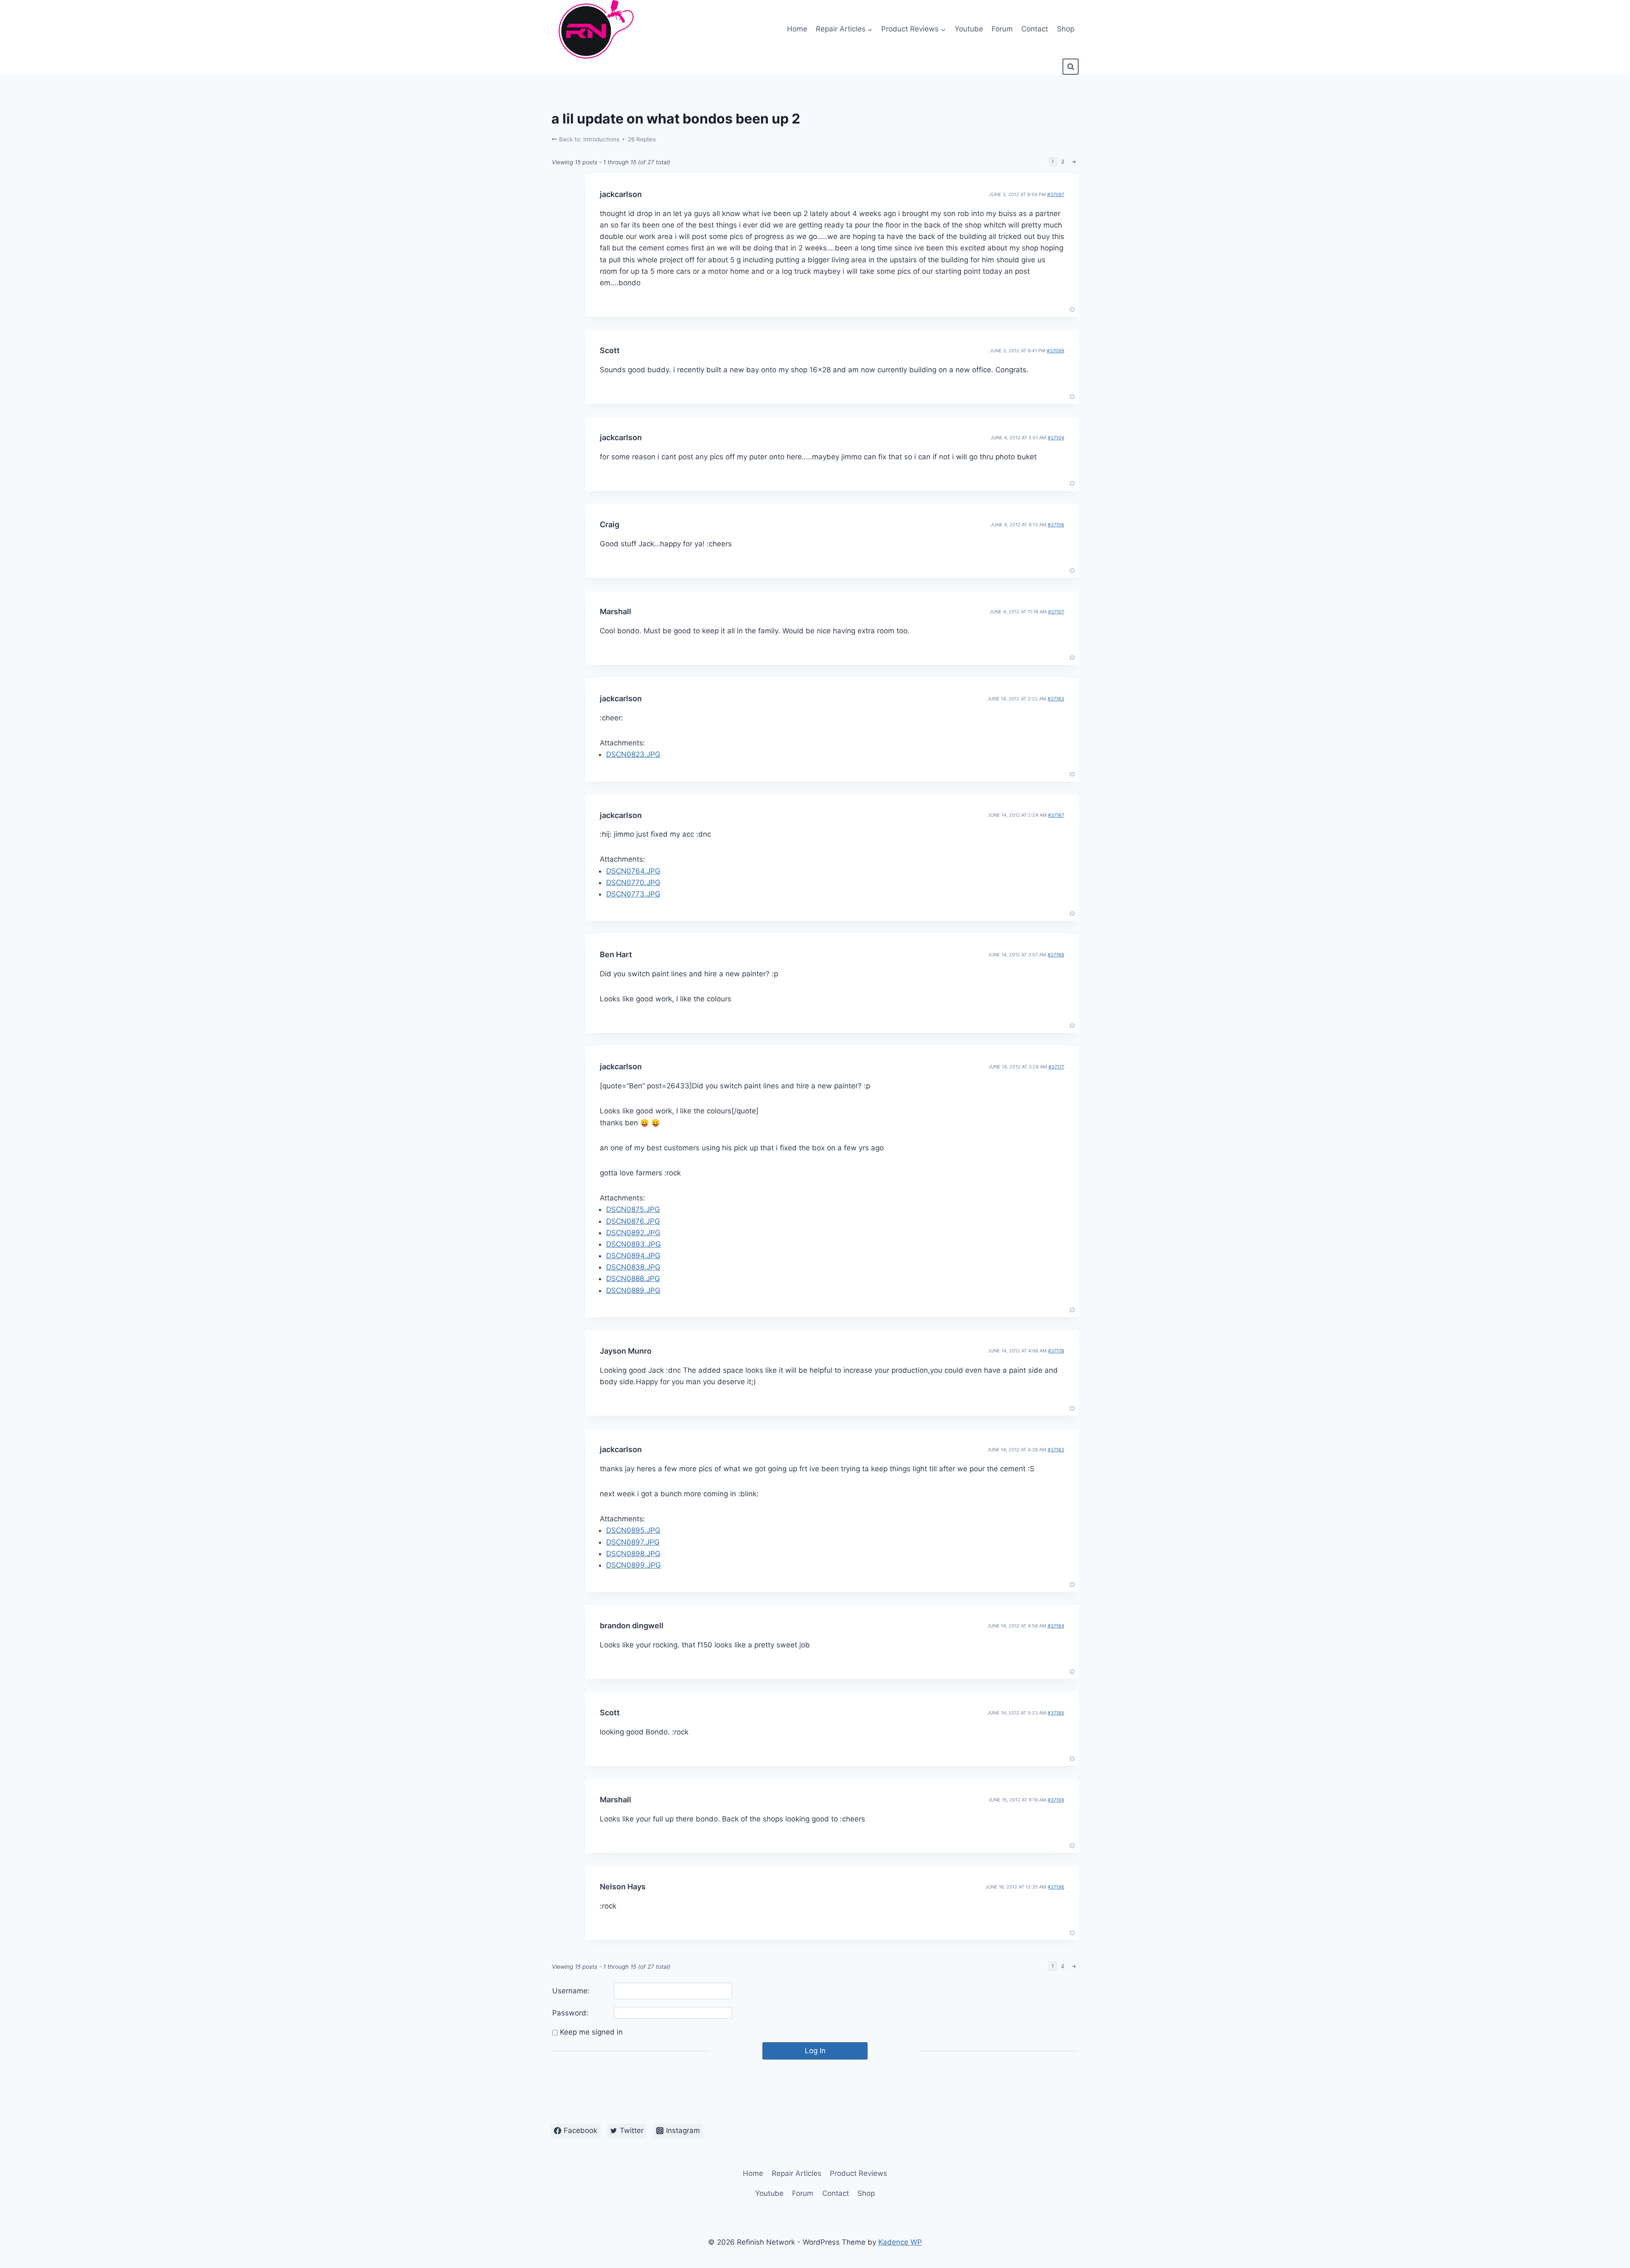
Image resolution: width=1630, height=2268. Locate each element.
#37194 (1056, 1800)
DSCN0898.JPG (633, 1554)
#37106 (1056, 525)
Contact (1035, 29)
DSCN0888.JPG (633, 1279)
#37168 (1056, 955)
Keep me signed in (591, 2032)
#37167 (1056, 815)
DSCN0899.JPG (634, 1565)
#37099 (1055, 351)
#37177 (1056, 1067)
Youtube (969, 29)
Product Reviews (859, 2173)
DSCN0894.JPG (633, 1256)
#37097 (1056, 194)
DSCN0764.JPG (633, 871)
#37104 (1056, 438)
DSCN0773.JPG (633, 894)
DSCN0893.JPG (634, 1244)
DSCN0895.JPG (633, 1530)
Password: (570, 2013)
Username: (571, 1991)
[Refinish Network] (594, 29)
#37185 (1056, 1713)
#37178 (1056, 1351)
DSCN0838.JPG (633, 1267)
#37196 (1056, 1887)
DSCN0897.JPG (633, 1542)
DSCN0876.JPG (633, 1221)
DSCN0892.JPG (633, 1233)
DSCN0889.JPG (633, 1290)
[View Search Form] (1071, 67)
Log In (815, 2051)
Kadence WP (900, 2242)
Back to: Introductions (588, 139)
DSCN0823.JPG (633, 754)
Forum (1002, 29)
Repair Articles (797, 2173)
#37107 (1056, 612)
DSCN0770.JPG (633, 882)
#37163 (1056, 699)
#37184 (1056, 1626)
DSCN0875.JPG (633, 1209)
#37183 (1056, 1450)
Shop (1066, 29)
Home (797, 29)
